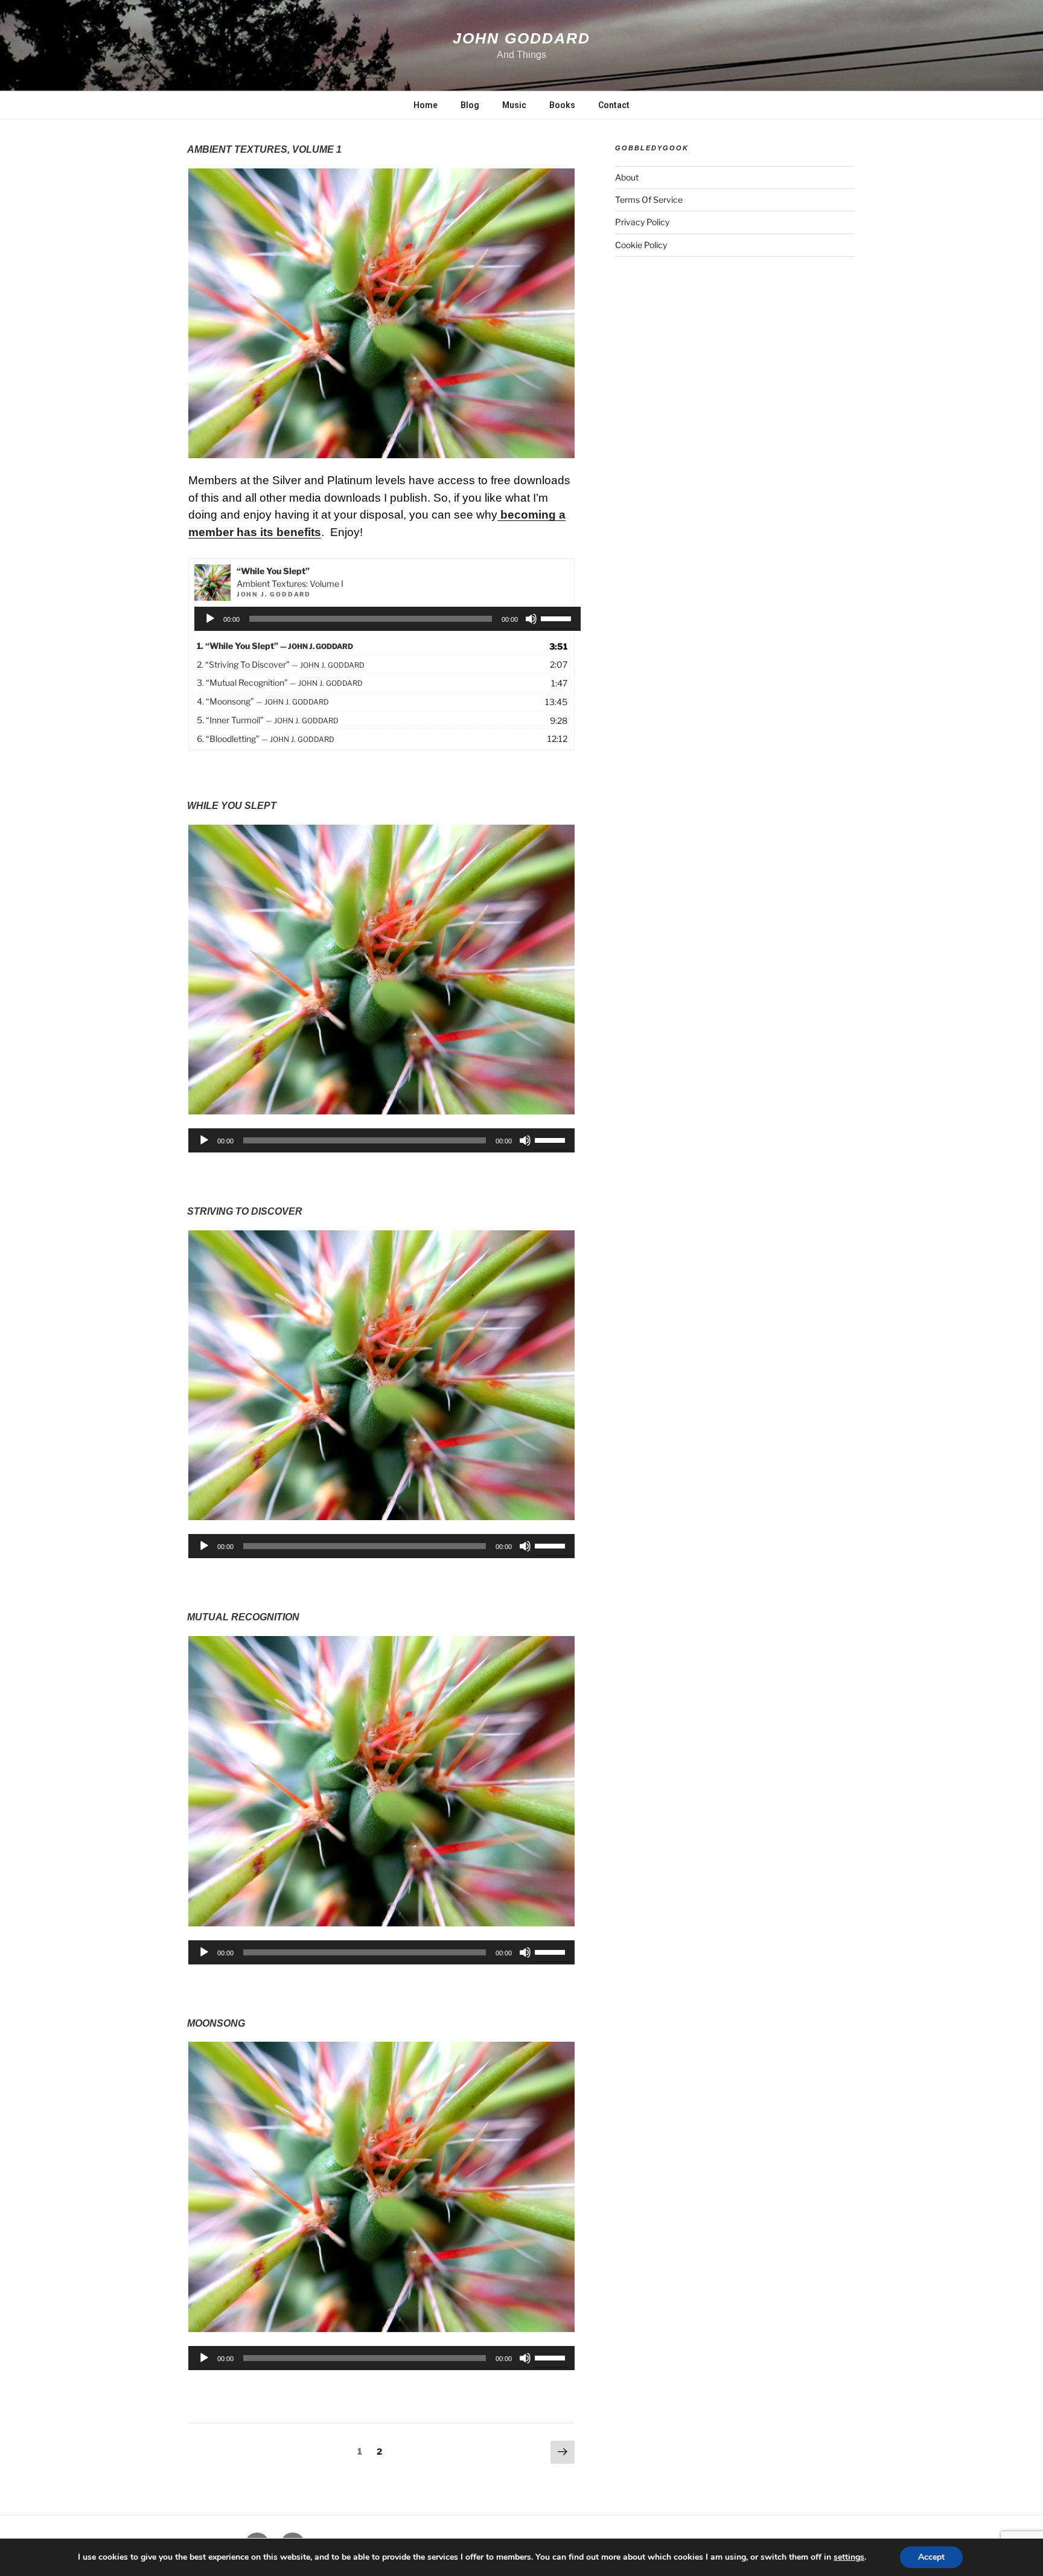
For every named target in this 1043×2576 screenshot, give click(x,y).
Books (562, 105)
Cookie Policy (641, 245)
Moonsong (216, 2023)
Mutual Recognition (243, 1617)
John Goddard (521, 38)
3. (280, 682)
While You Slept (232, 806)
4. (263, 701)
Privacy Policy (642, 222)
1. (275, 646)
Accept (931, 2557)
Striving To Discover (245, 1211)
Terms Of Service (649, 200)
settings (849, 2557)
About (627, 177)
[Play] (210, 619)
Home (426, 105)
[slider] (558, 618)
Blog (470, 105)
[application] (388, 619)
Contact (614, 105)
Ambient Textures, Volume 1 (264, 149)
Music (514, 105)
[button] (381, 313)
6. (266, 739)
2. (281, 664)
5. (268, 720)
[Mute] (531, 619)
